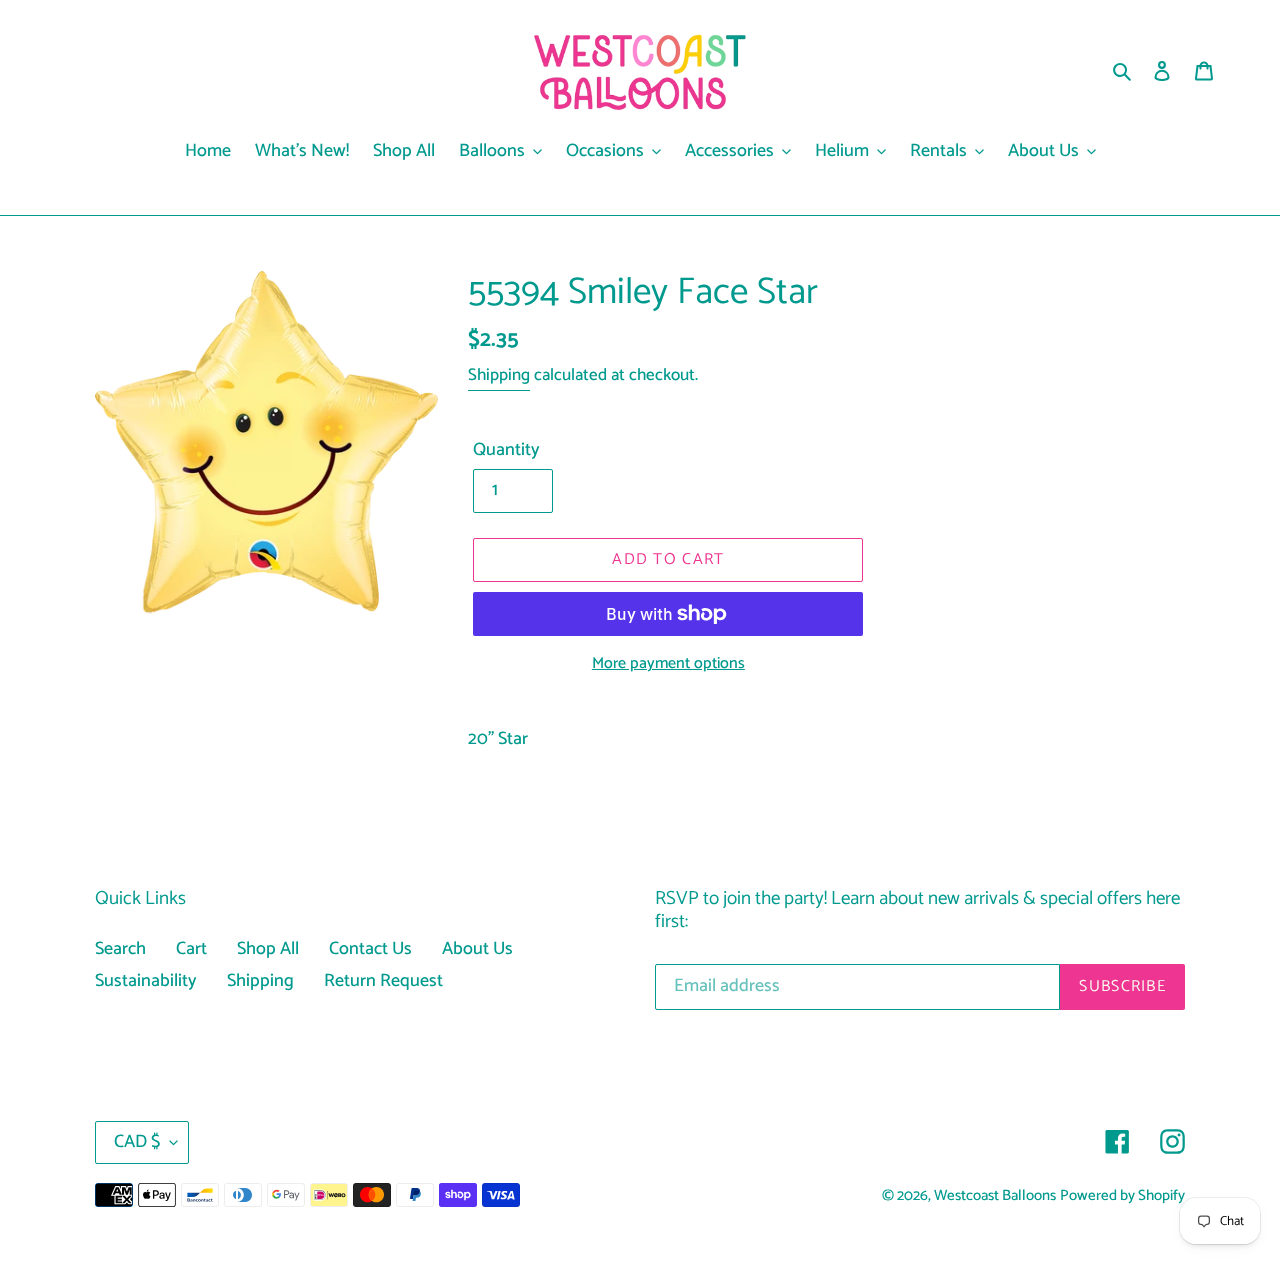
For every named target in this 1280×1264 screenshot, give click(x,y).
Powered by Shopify (1122, 1196)
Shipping (499, 375)
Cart (191, 949)
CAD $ (137, 1142)
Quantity (506, 450)
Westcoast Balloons (995, 1196)
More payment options (668, 664)
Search (120, 949)
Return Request (383, 981)
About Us (477, 949)
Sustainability (146, 981)
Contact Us (370, 949)
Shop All (268, 949)
